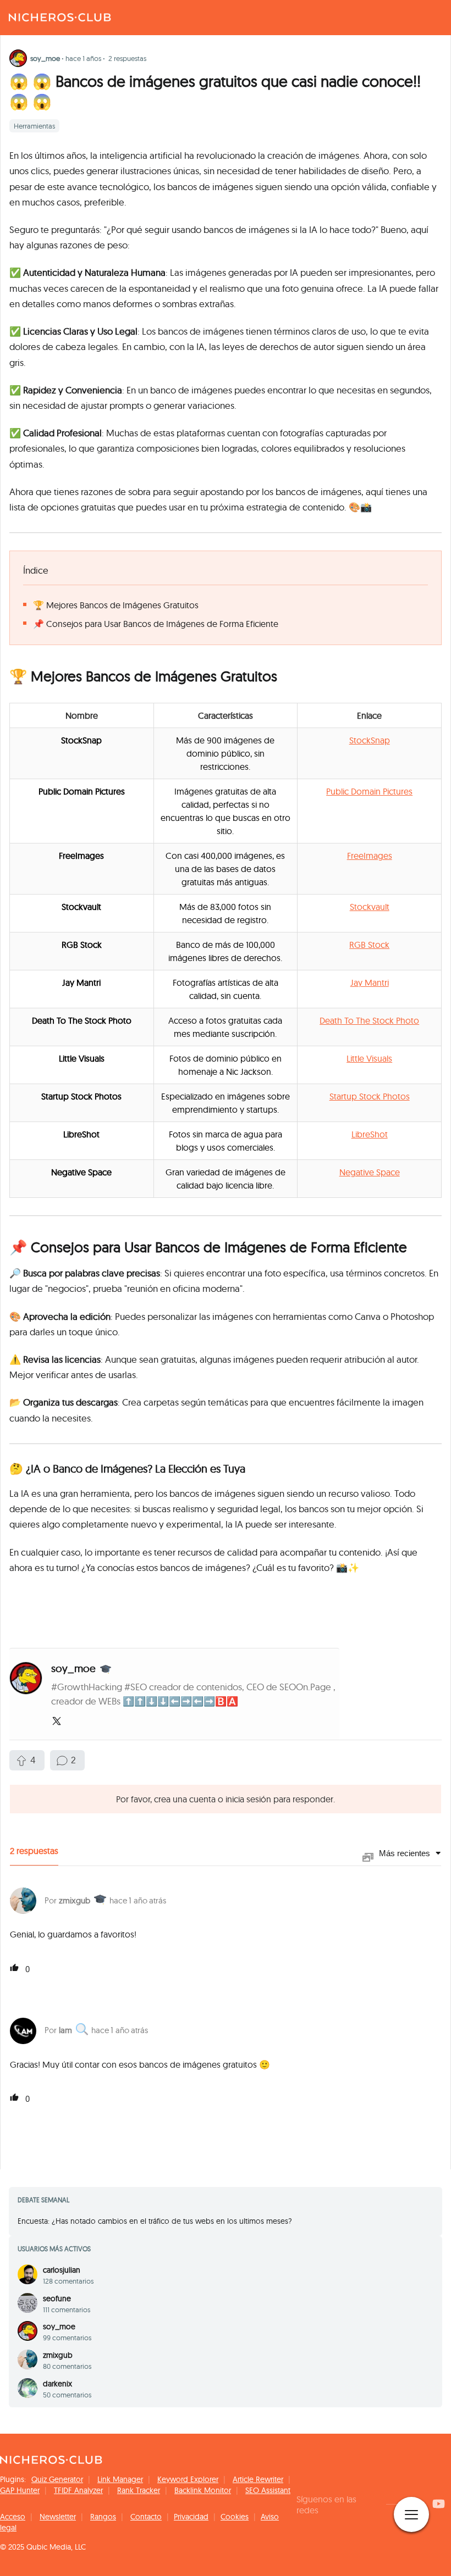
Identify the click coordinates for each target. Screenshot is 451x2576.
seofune (57, 2299)
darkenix (57, 2384)
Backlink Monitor (203, 2490)
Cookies (235, 2517)
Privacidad (191, 2517)
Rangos (103, 2517)
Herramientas (34, 126)
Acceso (13, 2517)
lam (65, 2030)
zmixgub (75, 1900)
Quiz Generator (57, 2479)
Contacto (146, 2517)
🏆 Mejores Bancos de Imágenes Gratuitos (116, 605)
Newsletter (58, 2517)
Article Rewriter (258, 2479)
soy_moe (59, 2327)
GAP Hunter (20, 2490)
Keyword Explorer (188, 2479)
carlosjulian (62, 2270)
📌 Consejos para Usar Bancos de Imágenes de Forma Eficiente (156, 624)
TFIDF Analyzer (78, 2490)
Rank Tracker (139, 2490)
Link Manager (120, 2479)
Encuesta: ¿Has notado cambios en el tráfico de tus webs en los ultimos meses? (155, 2221)
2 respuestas (127, 58)
